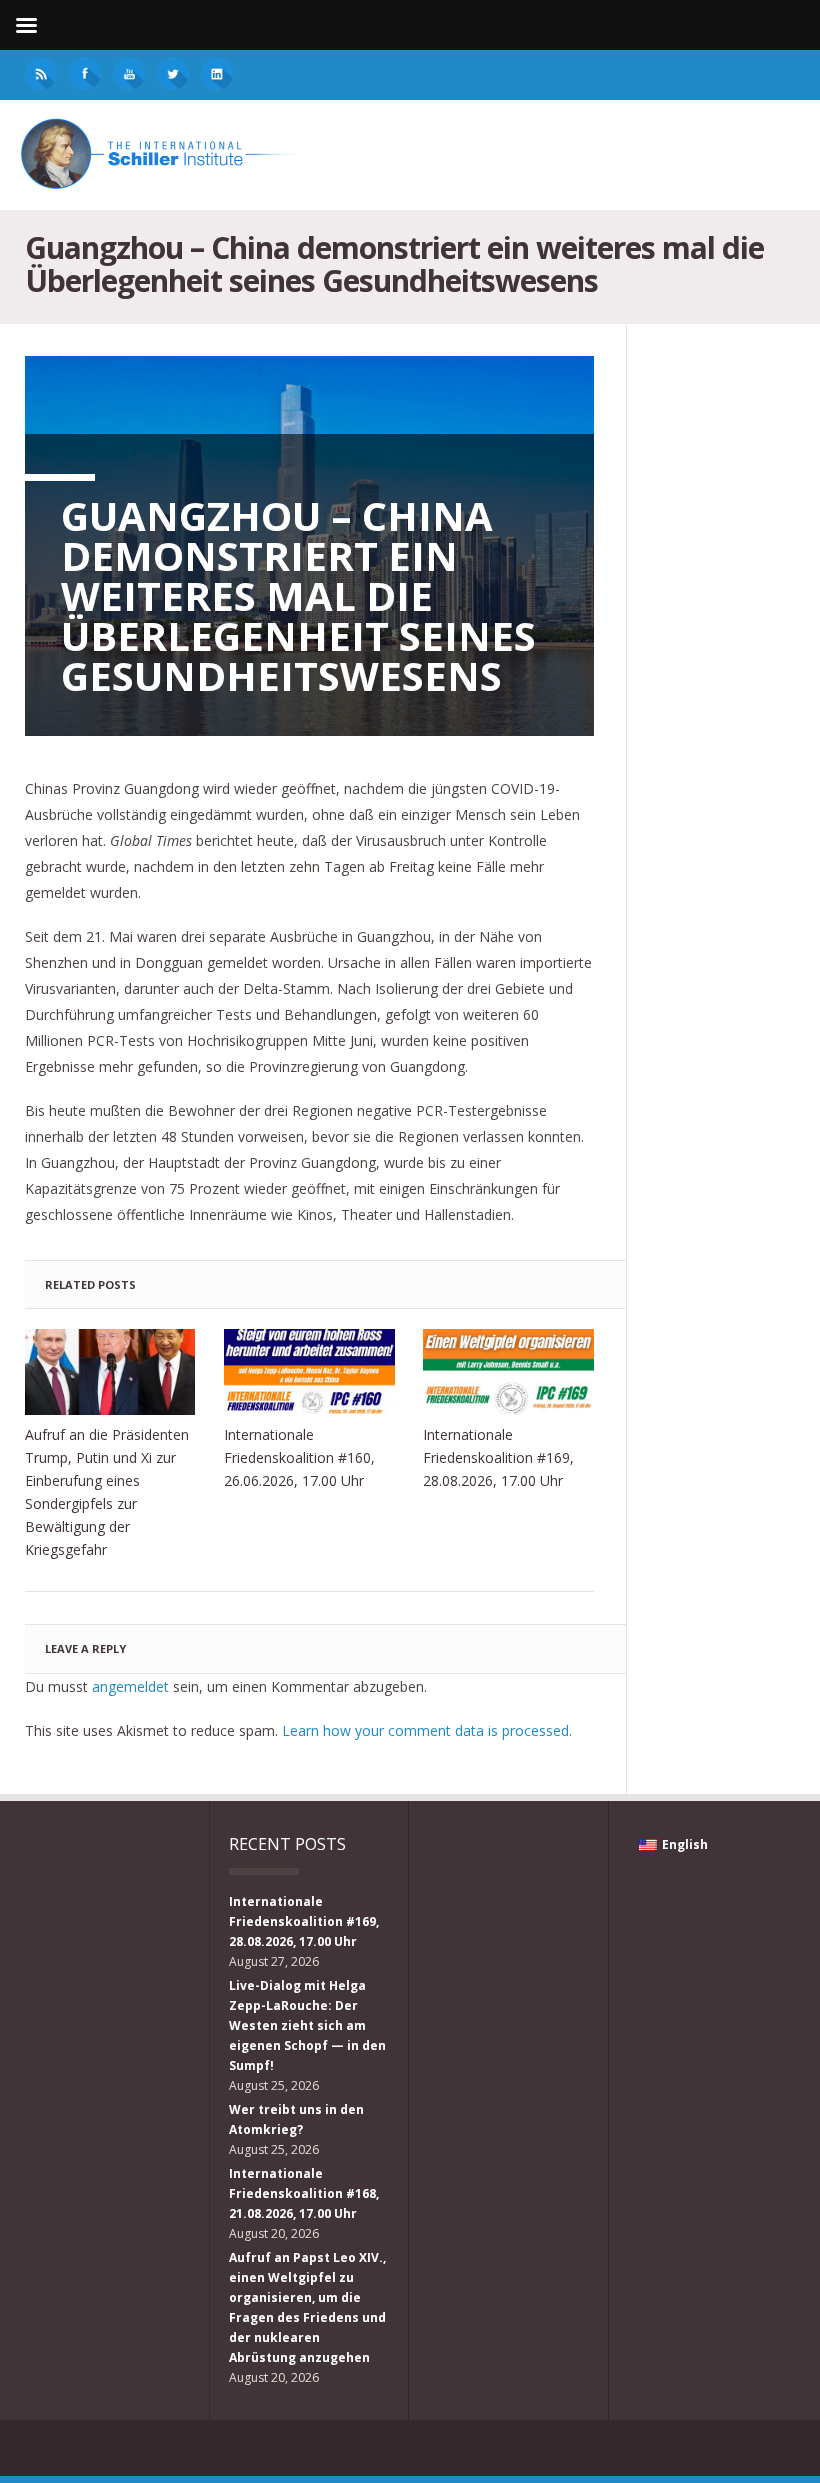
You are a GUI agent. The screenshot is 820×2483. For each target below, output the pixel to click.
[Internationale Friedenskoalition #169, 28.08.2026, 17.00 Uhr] (508, 1371)
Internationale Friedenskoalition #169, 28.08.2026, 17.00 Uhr (498, 1457)
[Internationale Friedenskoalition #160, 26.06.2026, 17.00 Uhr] (309, 1371)
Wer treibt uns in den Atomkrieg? (296, 2119)
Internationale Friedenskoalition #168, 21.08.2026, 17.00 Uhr (304, 2193)
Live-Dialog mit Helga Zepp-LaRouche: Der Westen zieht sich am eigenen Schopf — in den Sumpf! (307, 2025)
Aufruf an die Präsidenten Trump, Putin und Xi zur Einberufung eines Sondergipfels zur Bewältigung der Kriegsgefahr (107, 1492)
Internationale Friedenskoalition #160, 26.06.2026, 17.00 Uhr (299, 1457)
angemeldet (130, 1686)
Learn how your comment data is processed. (427, 1730)
